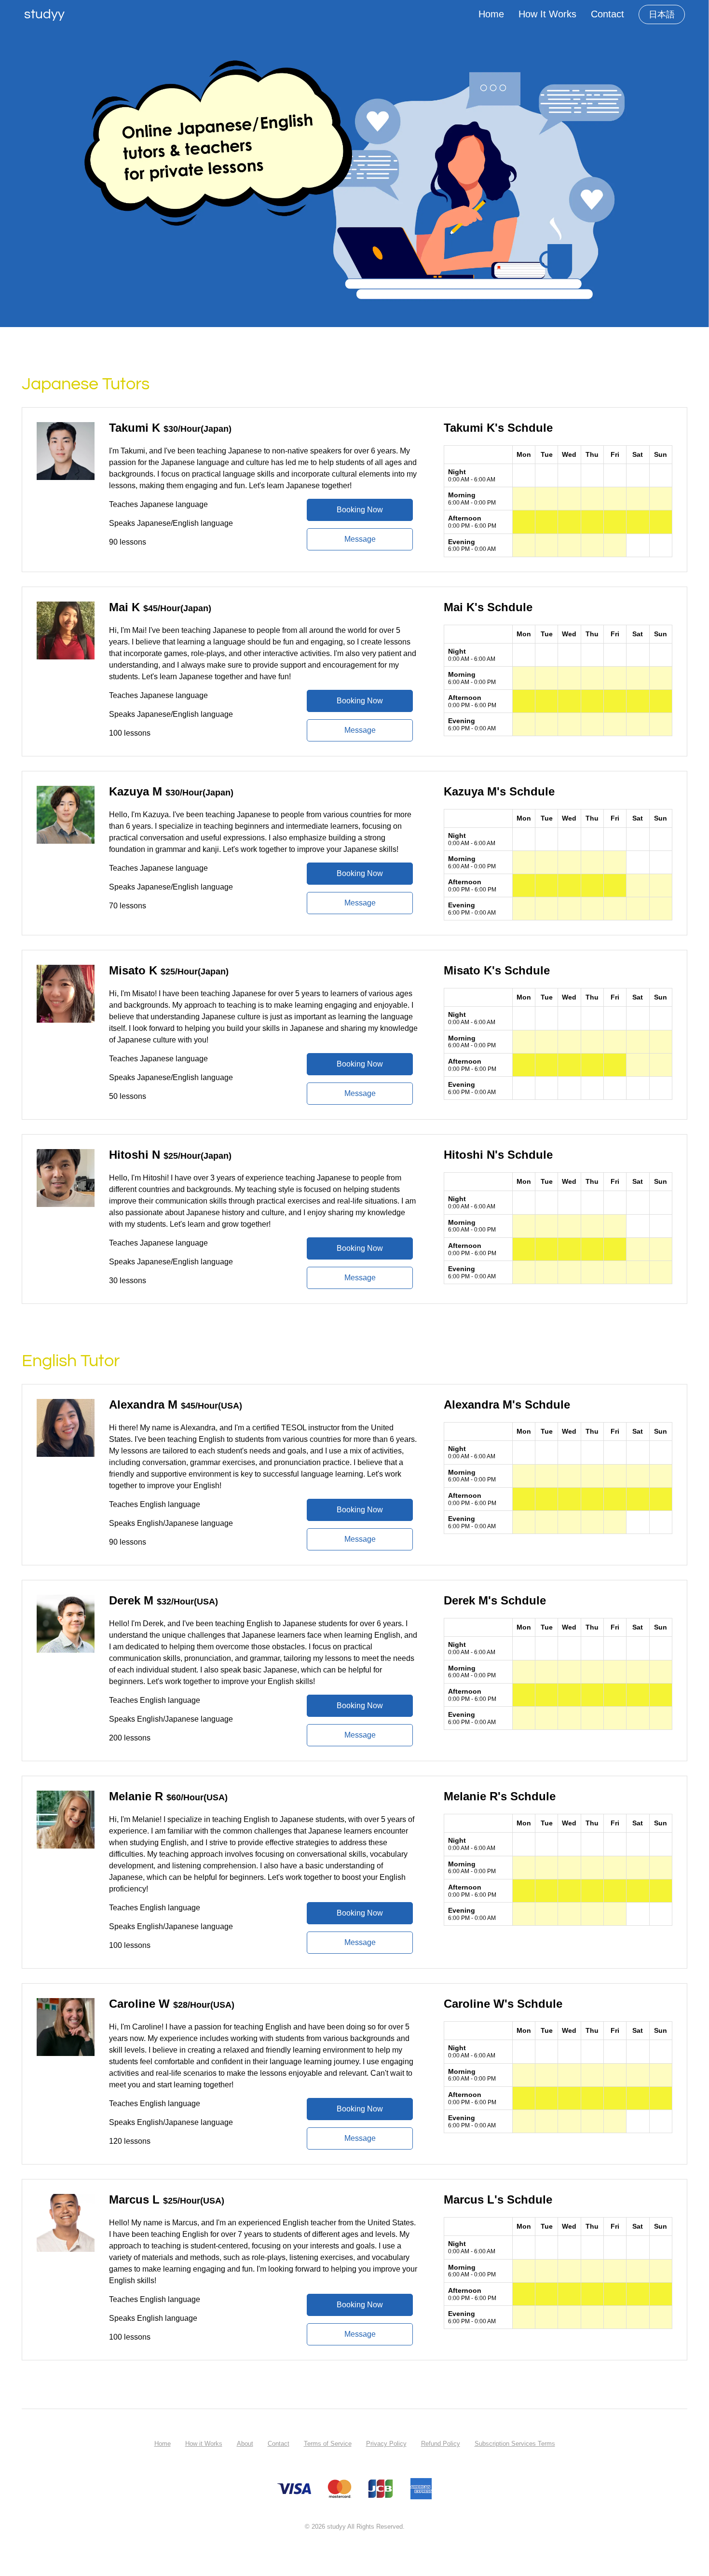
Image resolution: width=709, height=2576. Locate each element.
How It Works (547, 14)
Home (491, 14)
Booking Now (360, 510)
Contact (607, 14)
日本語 (662, 14)
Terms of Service (328, 2444)
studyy (44, 14)
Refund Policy (441, 2444)
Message (360, 539)
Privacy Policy (386, 2444)
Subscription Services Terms (515, 2444)
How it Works (204, 2444)
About (245, 2444)
